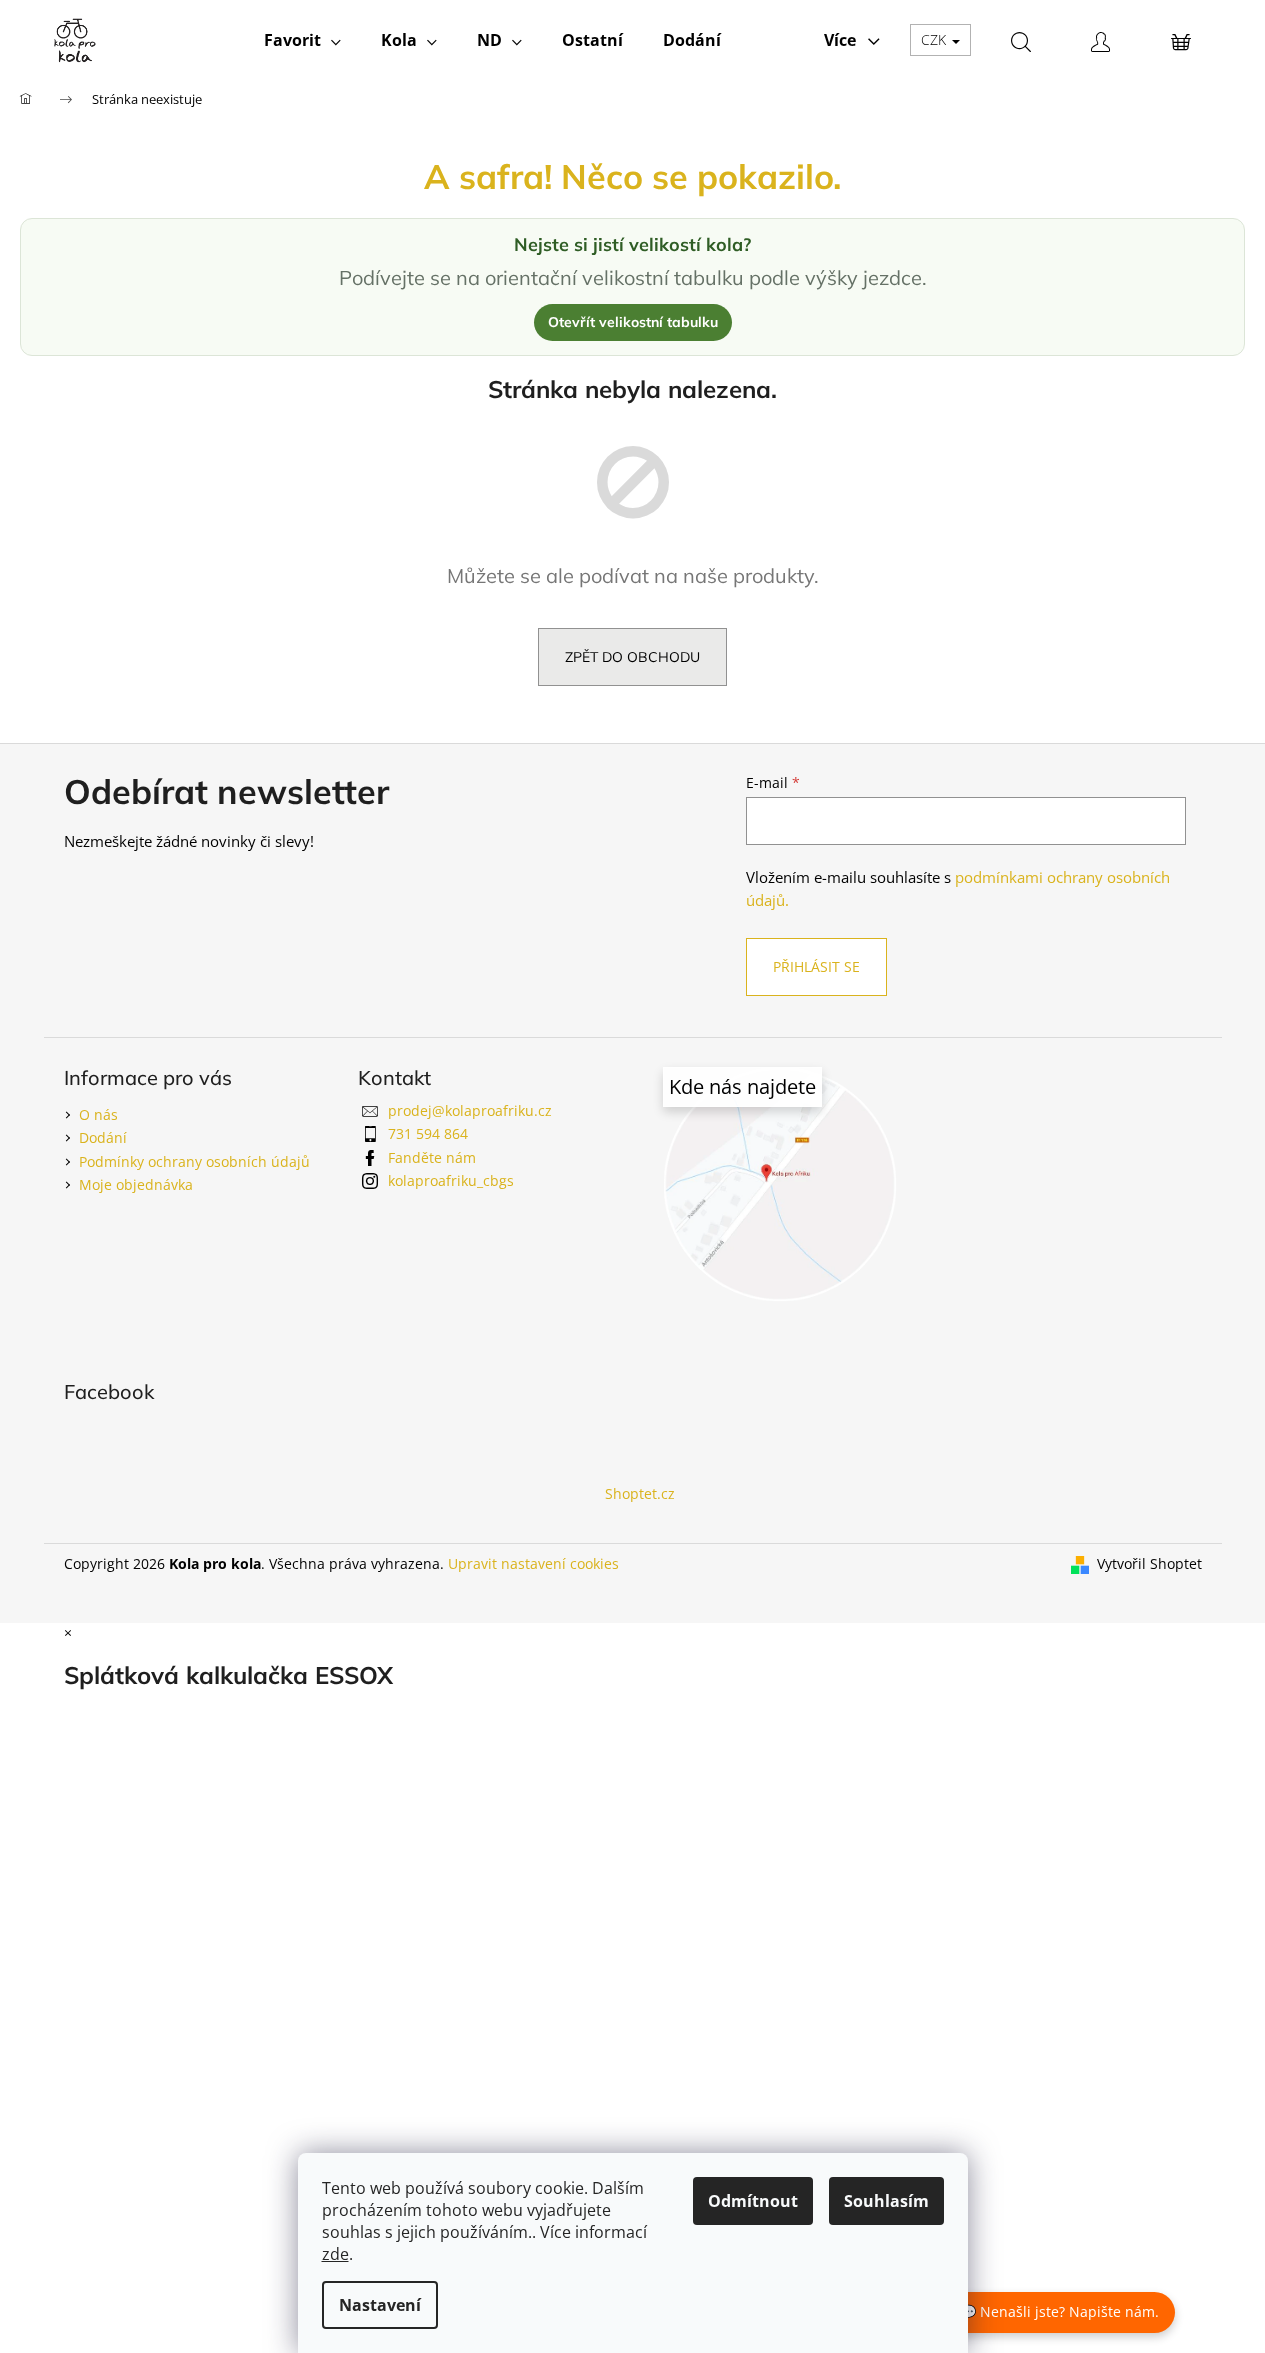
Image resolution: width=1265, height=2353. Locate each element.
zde (335, 2254)
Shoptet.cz (640, 1493)
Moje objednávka (136, 1184)
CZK (935, 39)
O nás (98, 1114)
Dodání (103, 1137)
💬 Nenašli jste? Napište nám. (1059, 2311)
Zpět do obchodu (632, 657)
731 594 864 (428, 1133)
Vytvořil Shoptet (1149, 1563)
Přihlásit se (816, 966)
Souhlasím (886, 2201)
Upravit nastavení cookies (533, 1563)
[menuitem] (302, 40)
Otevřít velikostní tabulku (633, 322)
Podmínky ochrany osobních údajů (194, 1161)
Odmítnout (753, 2201)
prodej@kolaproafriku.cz (470, 1110)
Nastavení (380, 2305)
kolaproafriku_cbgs (451, 1180)
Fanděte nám (432, 1157)
